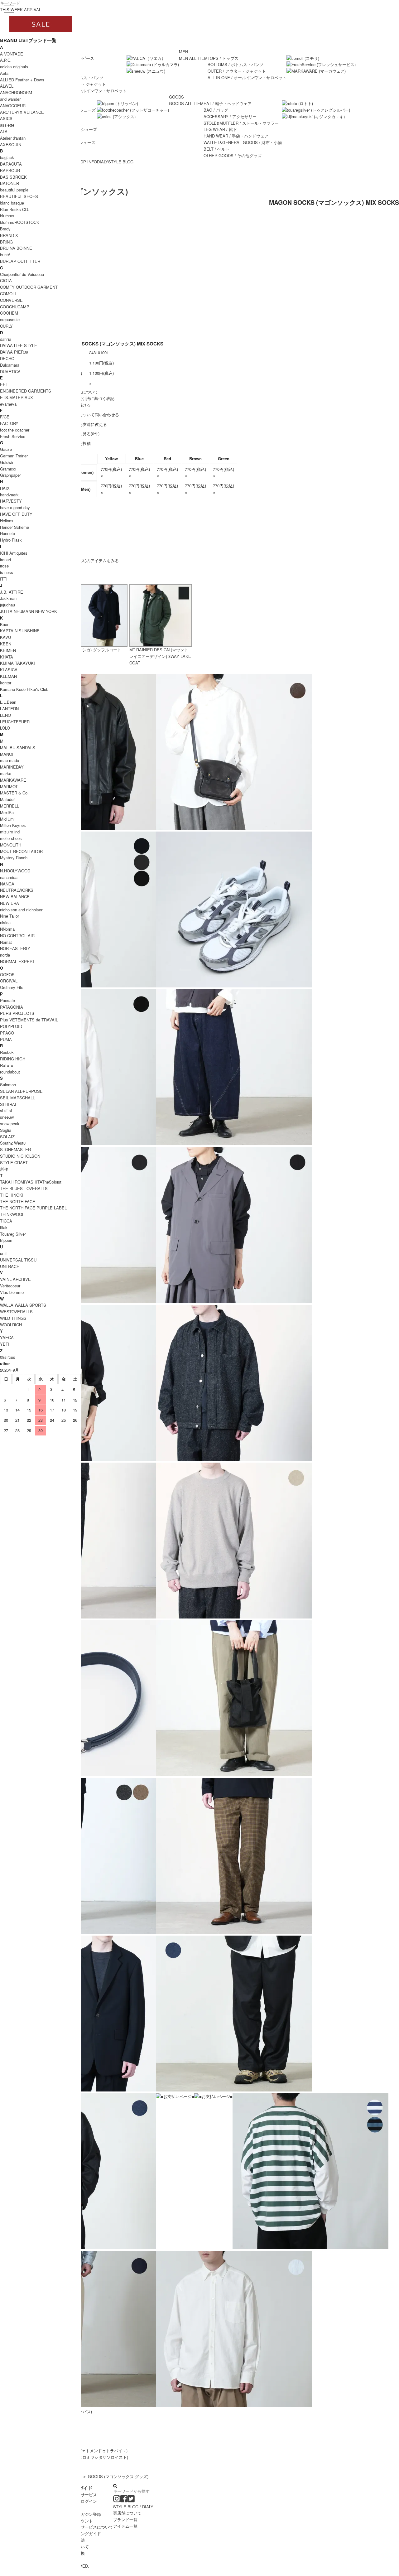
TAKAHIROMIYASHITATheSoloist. (31, 1182)
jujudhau (7, 605)
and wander (10, 99)
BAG (216, 110)
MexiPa (7, 812)
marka (6, 773)
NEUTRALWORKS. (17, 890)
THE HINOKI (12, 1195)
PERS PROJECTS (17, 1013)
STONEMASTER (15, 1149)
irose (4, 566)
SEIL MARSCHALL (17, 1098)
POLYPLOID (11, 1026)
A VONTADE (12, 54)
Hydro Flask (11, 540)
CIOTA (6, 280)
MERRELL (10, 806)
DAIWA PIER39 (14, 352)
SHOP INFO (86, 162)
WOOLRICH (11, 1325)
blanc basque (12, 203)
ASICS (6, 118)
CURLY (6, 326)
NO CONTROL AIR (17, 936)
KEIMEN (8, 650)
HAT (228, 103)
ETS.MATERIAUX (17, 397)
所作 (4, 1169)
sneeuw (7, 1117)
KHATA (7, 657)
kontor (6, 683)
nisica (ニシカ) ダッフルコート (93, 650)
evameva (8, 404)
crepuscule (10, 319)
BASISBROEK (13, 177)
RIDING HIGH (13, 1059)
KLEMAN (8, 676)
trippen (6, 1240)
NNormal (8, 929)
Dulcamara (10, 365)
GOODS (176, 97)
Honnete (7, 533)
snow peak (10, 1124)
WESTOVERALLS (16, 1312)
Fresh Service (13, 436)
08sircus (8, 1357)
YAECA (7, 1337)
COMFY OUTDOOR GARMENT (29, 287)
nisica (5, 922)
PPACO (7, 1033)
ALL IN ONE (87, 91)
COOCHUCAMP (15, 307)
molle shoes (11, 838)
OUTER (237, 71)
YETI (5, 1344)
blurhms (7, 216)
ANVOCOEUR (13, 106)
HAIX (5, 488)
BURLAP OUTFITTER (20, 261)
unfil (4, 1253)
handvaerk (9, 495)
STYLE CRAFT (14, 1163)
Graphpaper (10, 475)
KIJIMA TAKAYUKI (17, 663)
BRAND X (9, 235)
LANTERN (9, 709)
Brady (5, 229)
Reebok (7, 1052)
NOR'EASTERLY (15, 948)
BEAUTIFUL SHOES (19, 196)
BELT (216, 149)
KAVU (5, 637)
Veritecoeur (10, 1286)
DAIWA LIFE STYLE (19, 345)
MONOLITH (11, 845)
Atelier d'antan (13, 138)
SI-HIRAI (8, 1104)
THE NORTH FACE (18, 1201)
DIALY (103, 162)
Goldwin (7, 462)
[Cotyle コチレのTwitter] (131, 2500)
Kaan (5, 624)
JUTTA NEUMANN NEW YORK (29, 611)
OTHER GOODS (233, 155)
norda (5, 955)
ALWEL (7, 86)
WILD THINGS (13, 1318)
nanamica (9, 877)
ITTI (4, 579)
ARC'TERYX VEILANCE (22, 112)
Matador (7, 799)
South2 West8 (13, 1143)
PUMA (6, 1039)
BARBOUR (10, 170)
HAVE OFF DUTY (16, 514)
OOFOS (7, 974)
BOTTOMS (236, 64)
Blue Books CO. (15, 209)
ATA (4, 131)
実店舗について (127, 2513)
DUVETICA (10, 371)
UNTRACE (10, 1266)
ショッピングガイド (83, 2533)
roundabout (10, 1072)
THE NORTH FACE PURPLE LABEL (33, 1208)
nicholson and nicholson (22, 910)
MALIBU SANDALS (18, 748)
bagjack (7, 157)
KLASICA (9, 670)
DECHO (7, 358)
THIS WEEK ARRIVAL (21, 10)
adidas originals (14, 67)
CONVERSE (11, 300)
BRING (6, 242)
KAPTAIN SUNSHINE (20, 631)
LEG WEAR (220, 129)
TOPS (223, 58)
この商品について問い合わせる (91, 415)
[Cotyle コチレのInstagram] (117, 2500)
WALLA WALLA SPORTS (23, 1305)
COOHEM (9, 313)
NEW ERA (10, 903)
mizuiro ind (10, 832)
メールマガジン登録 (83, 2514)
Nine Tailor (10, 916)
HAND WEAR (236, 136)
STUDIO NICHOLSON (20, 1156)
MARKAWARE (13, 780)
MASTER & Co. (14, 793)
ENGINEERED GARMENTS (26, 391)
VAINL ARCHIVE (15, 1279)
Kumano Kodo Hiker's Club (24, 689)
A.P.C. (6, 60)
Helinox (7, 521)
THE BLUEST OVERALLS (24, 1188)
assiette (7, 125)
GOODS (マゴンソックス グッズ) (118, 2476)
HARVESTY (11, 501)
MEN (183, 52)
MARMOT (9, 786)
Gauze (6, 449)
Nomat (6, 942)
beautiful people (14, 190)
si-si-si (6, 1110)
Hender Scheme (14, 527)
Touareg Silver (13, 1234)
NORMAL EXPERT (17, 961)
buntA (5, 255)
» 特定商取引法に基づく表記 (88, 398)
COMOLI (8, 294)
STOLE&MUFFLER (241, 123)
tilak (4, 1227)
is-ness (7, 572)
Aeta (4, 73)
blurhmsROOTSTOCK (20, 222)
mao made (10, 760)
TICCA (6, 1221)
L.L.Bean (8, 702)
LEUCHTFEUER (15, 722)
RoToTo (7, 1065)
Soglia (6, 1130)
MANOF (7, 754)
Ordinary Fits (12, 987)
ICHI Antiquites (14, 553)
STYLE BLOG (121, 162)
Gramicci (8, 469)
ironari (5, 560)
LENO (5, 715)
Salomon (8, 1085)
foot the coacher (15, 430)
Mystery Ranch (14, 858)
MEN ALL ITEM (193, 58)
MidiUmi (7, 819)
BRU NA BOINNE (16, 248)
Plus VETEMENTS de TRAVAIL (29, 1020)
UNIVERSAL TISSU (18, 1260)
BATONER (10, 183)
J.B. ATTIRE (12, 592)
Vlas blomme (12, 1292)
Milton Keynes (13, 825)
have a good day (15, 507)
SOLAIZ (7, 1137)
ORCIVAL (9, 981)
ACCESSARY (230, 116)
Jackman (8, 598)
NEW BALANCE (15, 897)
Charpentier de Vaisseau (22, 274)
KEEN (6, 644)
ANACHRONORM (16, 92)
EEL (4, 384)
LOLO (5, 728)
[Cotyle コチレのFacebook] (124, 2500)
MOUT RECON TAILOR (21, 851)
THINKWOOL (12, 1214)
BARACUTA (11, 164)
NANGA (7, 884)
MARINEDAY (12, 767)
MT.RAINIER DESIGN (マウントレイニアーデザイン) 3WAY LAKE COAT (160, 656)
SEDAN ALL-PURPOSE (21, 1091)
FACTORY (9, 423)
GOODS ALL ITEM (186, 103)
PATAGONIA (12, 1007)
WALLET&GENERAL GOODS (243, 142)
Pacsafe (7, 1000)
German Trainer (14, 456)
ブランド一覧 (125, 2519)
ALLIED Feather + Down (22, 80)
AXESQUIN (11, 145)
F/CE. (5, 417)
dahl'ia (6, 339)
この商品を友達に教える (85, 424)
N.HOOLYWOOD (15, 871)
